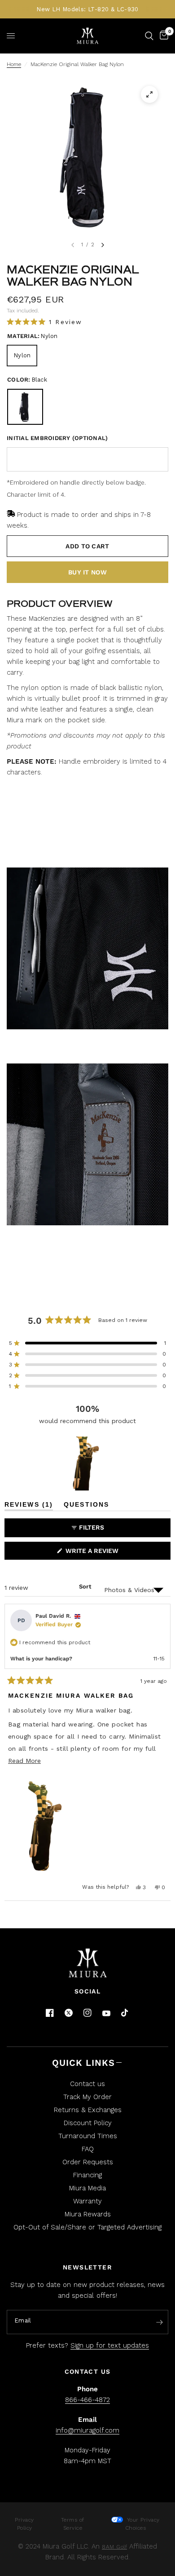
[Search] (149, 36)
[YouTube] (106, 2013)
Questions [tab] (86, 1506)
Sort (85, 1586)
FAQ (88, 2149)
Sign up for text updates (110, 2345)
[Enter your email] (159, 2322)
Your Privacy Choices (142, 2524)
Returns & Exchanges (88, 2110)
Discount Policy (88, 2123)
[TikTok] (125, 2013)
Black (25, 407)
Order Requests (88, 2162)
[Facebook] (50, 2013)
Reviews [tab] (29, 1506)
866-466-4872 (87, 2400)
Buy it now (87, 572)
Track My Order (87, 2097)
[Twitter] (69, 2013)
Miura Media (87, 2188)
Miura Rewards (88, 2214)
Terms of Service (73, 2524)
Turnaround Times (88, 2136)
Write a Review (94, 1553)
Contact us (87, 2084)
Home (14, 64)
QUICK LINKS (83, 2063)
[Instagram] (87, 2013)
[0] (162, 36)
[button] (44, 322)
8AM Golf (114, 2547)
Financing (87, 2175)
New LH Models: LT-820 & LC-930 (87, 9)
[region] (87, 1464)
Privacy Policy (24, 2524)
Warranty (87, 2201)
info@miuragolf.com (87, 2430)
